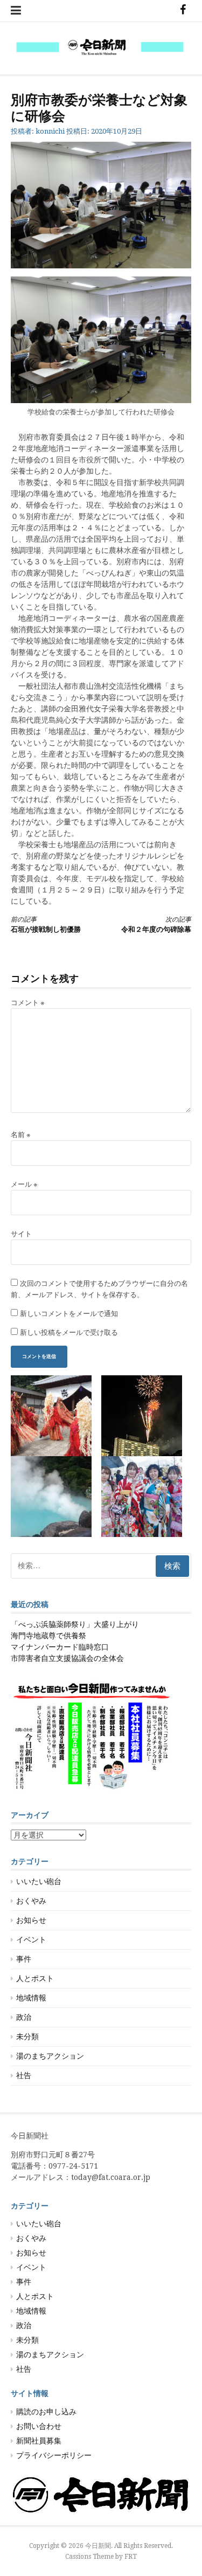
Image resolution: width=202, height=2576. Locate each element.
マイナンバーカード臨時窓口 (60, 1647)
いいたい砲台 (39, 1881)
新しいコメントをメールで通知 (69, 1314)
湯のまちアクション (50, 2056)
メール (24, 1184)
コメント (28, 1003)
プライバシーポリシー (54, 2455)
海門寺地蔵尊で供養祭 (48, 1636)
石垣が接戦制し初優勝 (46, 925)
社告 (24, 2075)
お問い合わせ (39, 2426)
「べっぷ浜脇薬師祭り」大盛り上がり (75, 1624)
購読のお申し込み (46, 2412)
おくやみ (31, 1901)
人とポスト (35, 1978)
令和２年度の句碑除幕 (156, 925)
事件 (24, 1959)
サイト (21, 1234)
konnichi (50, 131)
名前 (21, 1135)
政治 (24, 2017)
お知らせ (31, 1920)
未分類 (27, 2037)
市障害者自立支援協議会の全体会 (67, 1658)
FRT (131, 2557)
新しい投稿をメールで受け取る (69, 1332)
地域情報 (31, 1998)
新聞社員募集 (39, 2441)
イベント (31, 1940)
